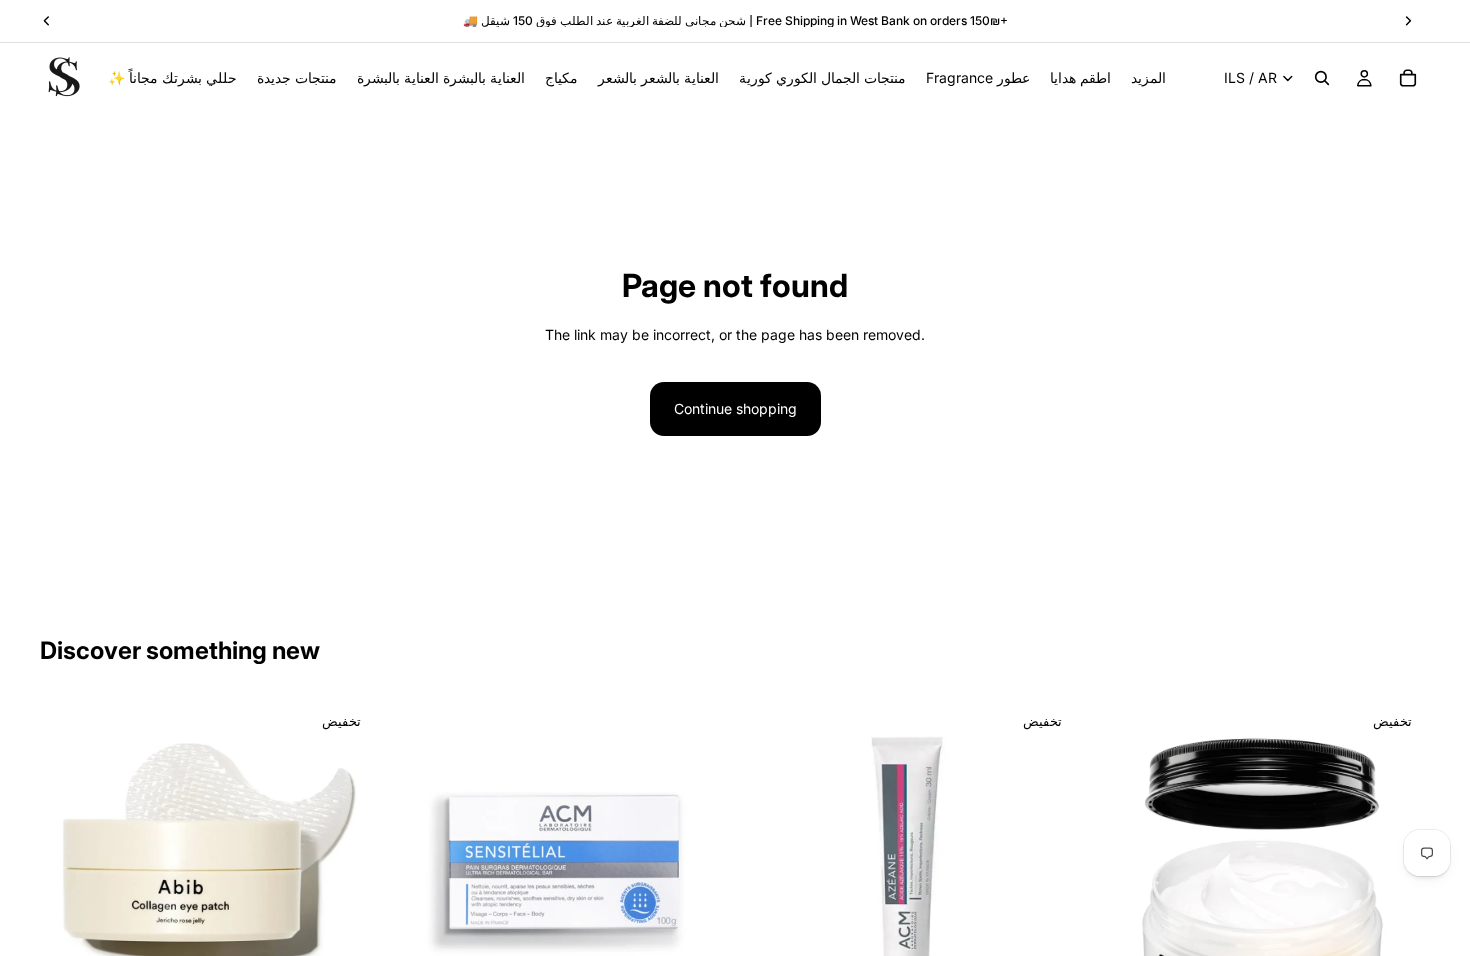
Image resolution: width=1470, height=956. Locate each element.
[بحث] (1322, 78)
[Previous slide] (70, 869)
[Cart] (1408, 78)
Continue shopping (735, 408)
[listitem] (1148, 78)
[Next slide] (349, 869)
